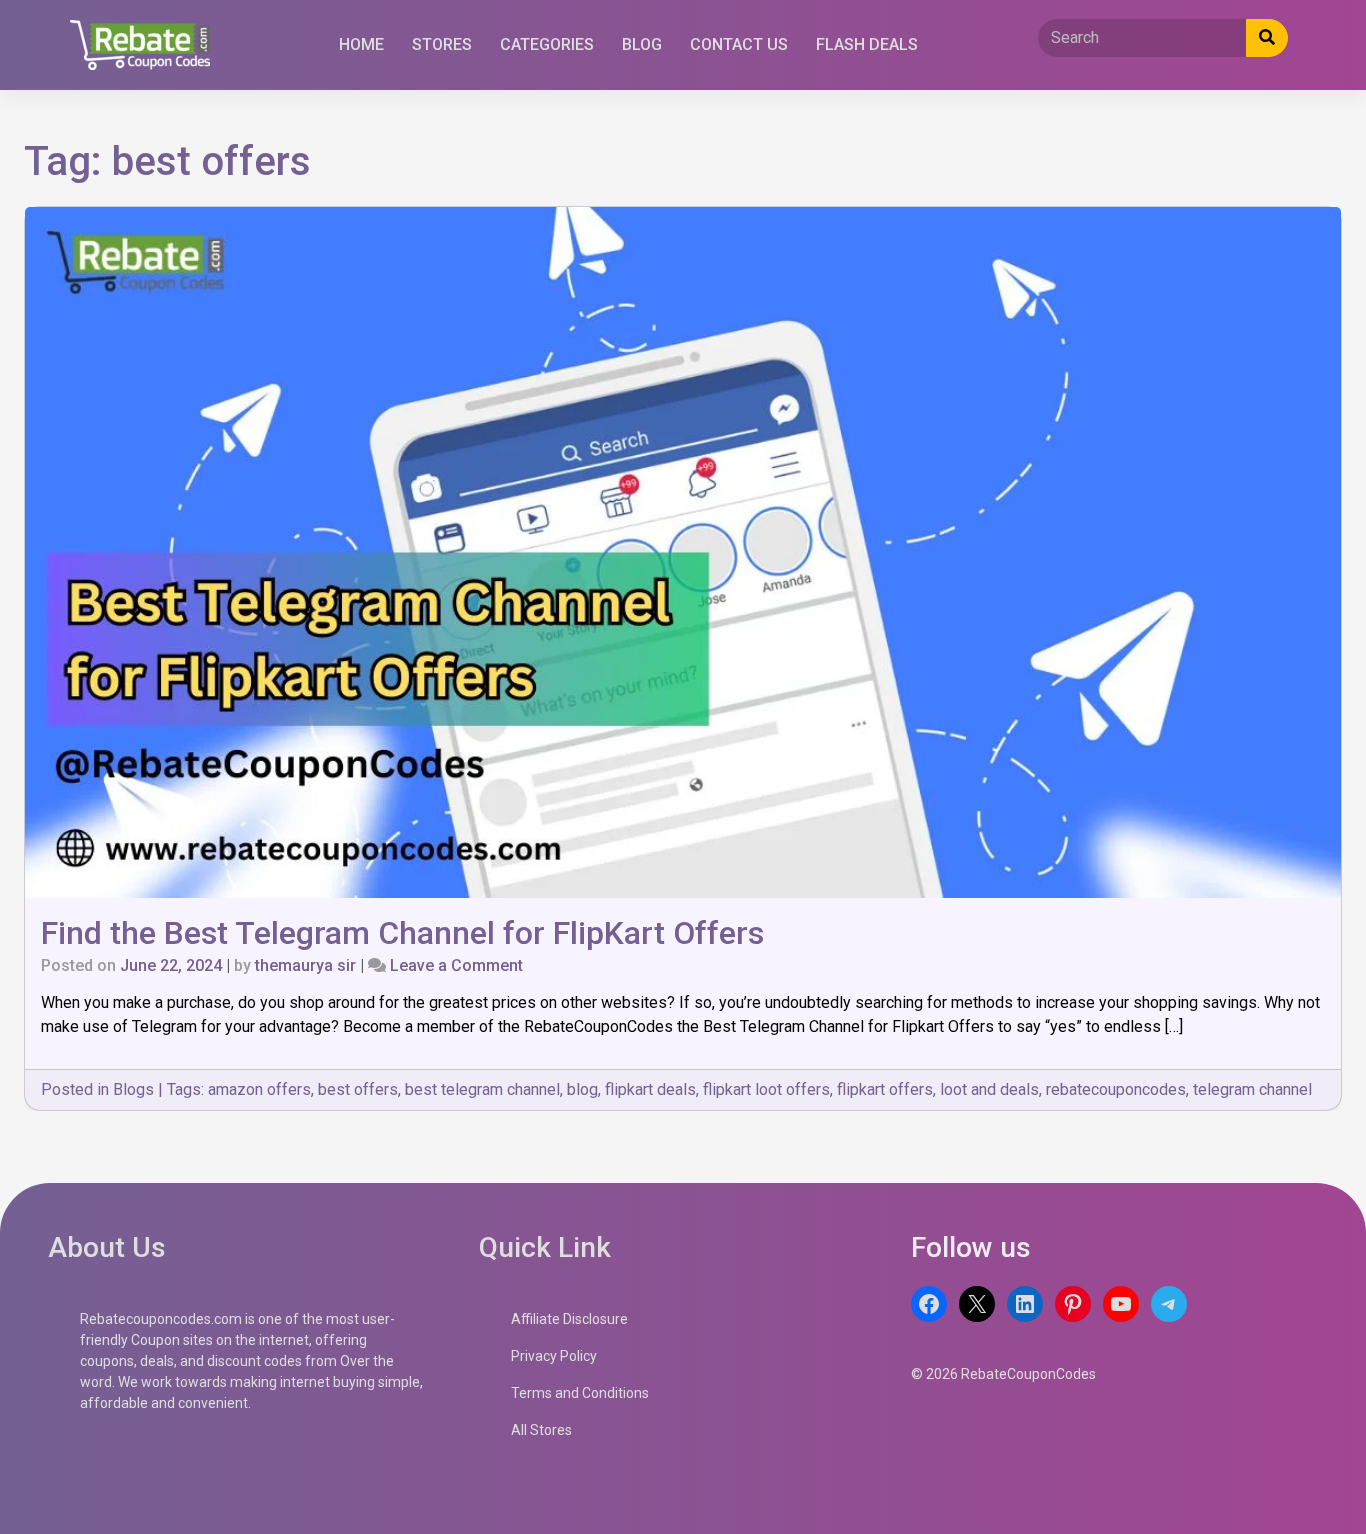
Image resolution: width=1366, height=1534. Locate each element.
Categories (547, 44)
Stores (442, 44)
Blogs (133, 1089)
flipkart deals (650, 1089)
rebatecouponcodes (1116, 1089)
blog (582, 1089)
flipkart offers (885, 1089)
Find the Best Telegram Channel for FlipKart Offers (402, 933)
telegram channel (1252, 1089)
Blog (642, 44)
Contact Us (739, 44)
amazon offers (259, 1089)
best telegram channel (482, 1089)
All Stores (541, 1430)
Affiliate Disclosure (569, 1319)
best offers (358, 1089)
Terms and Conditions (580, 1393)
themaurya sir (305, 965)
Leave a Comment (456, 965)
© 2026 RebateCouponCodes (1003, 1374)
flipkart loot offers (766, 1089)
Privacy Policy (554, 1356)
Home (361, 44)
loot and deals (989, 1089)
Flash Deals (867, 44)
